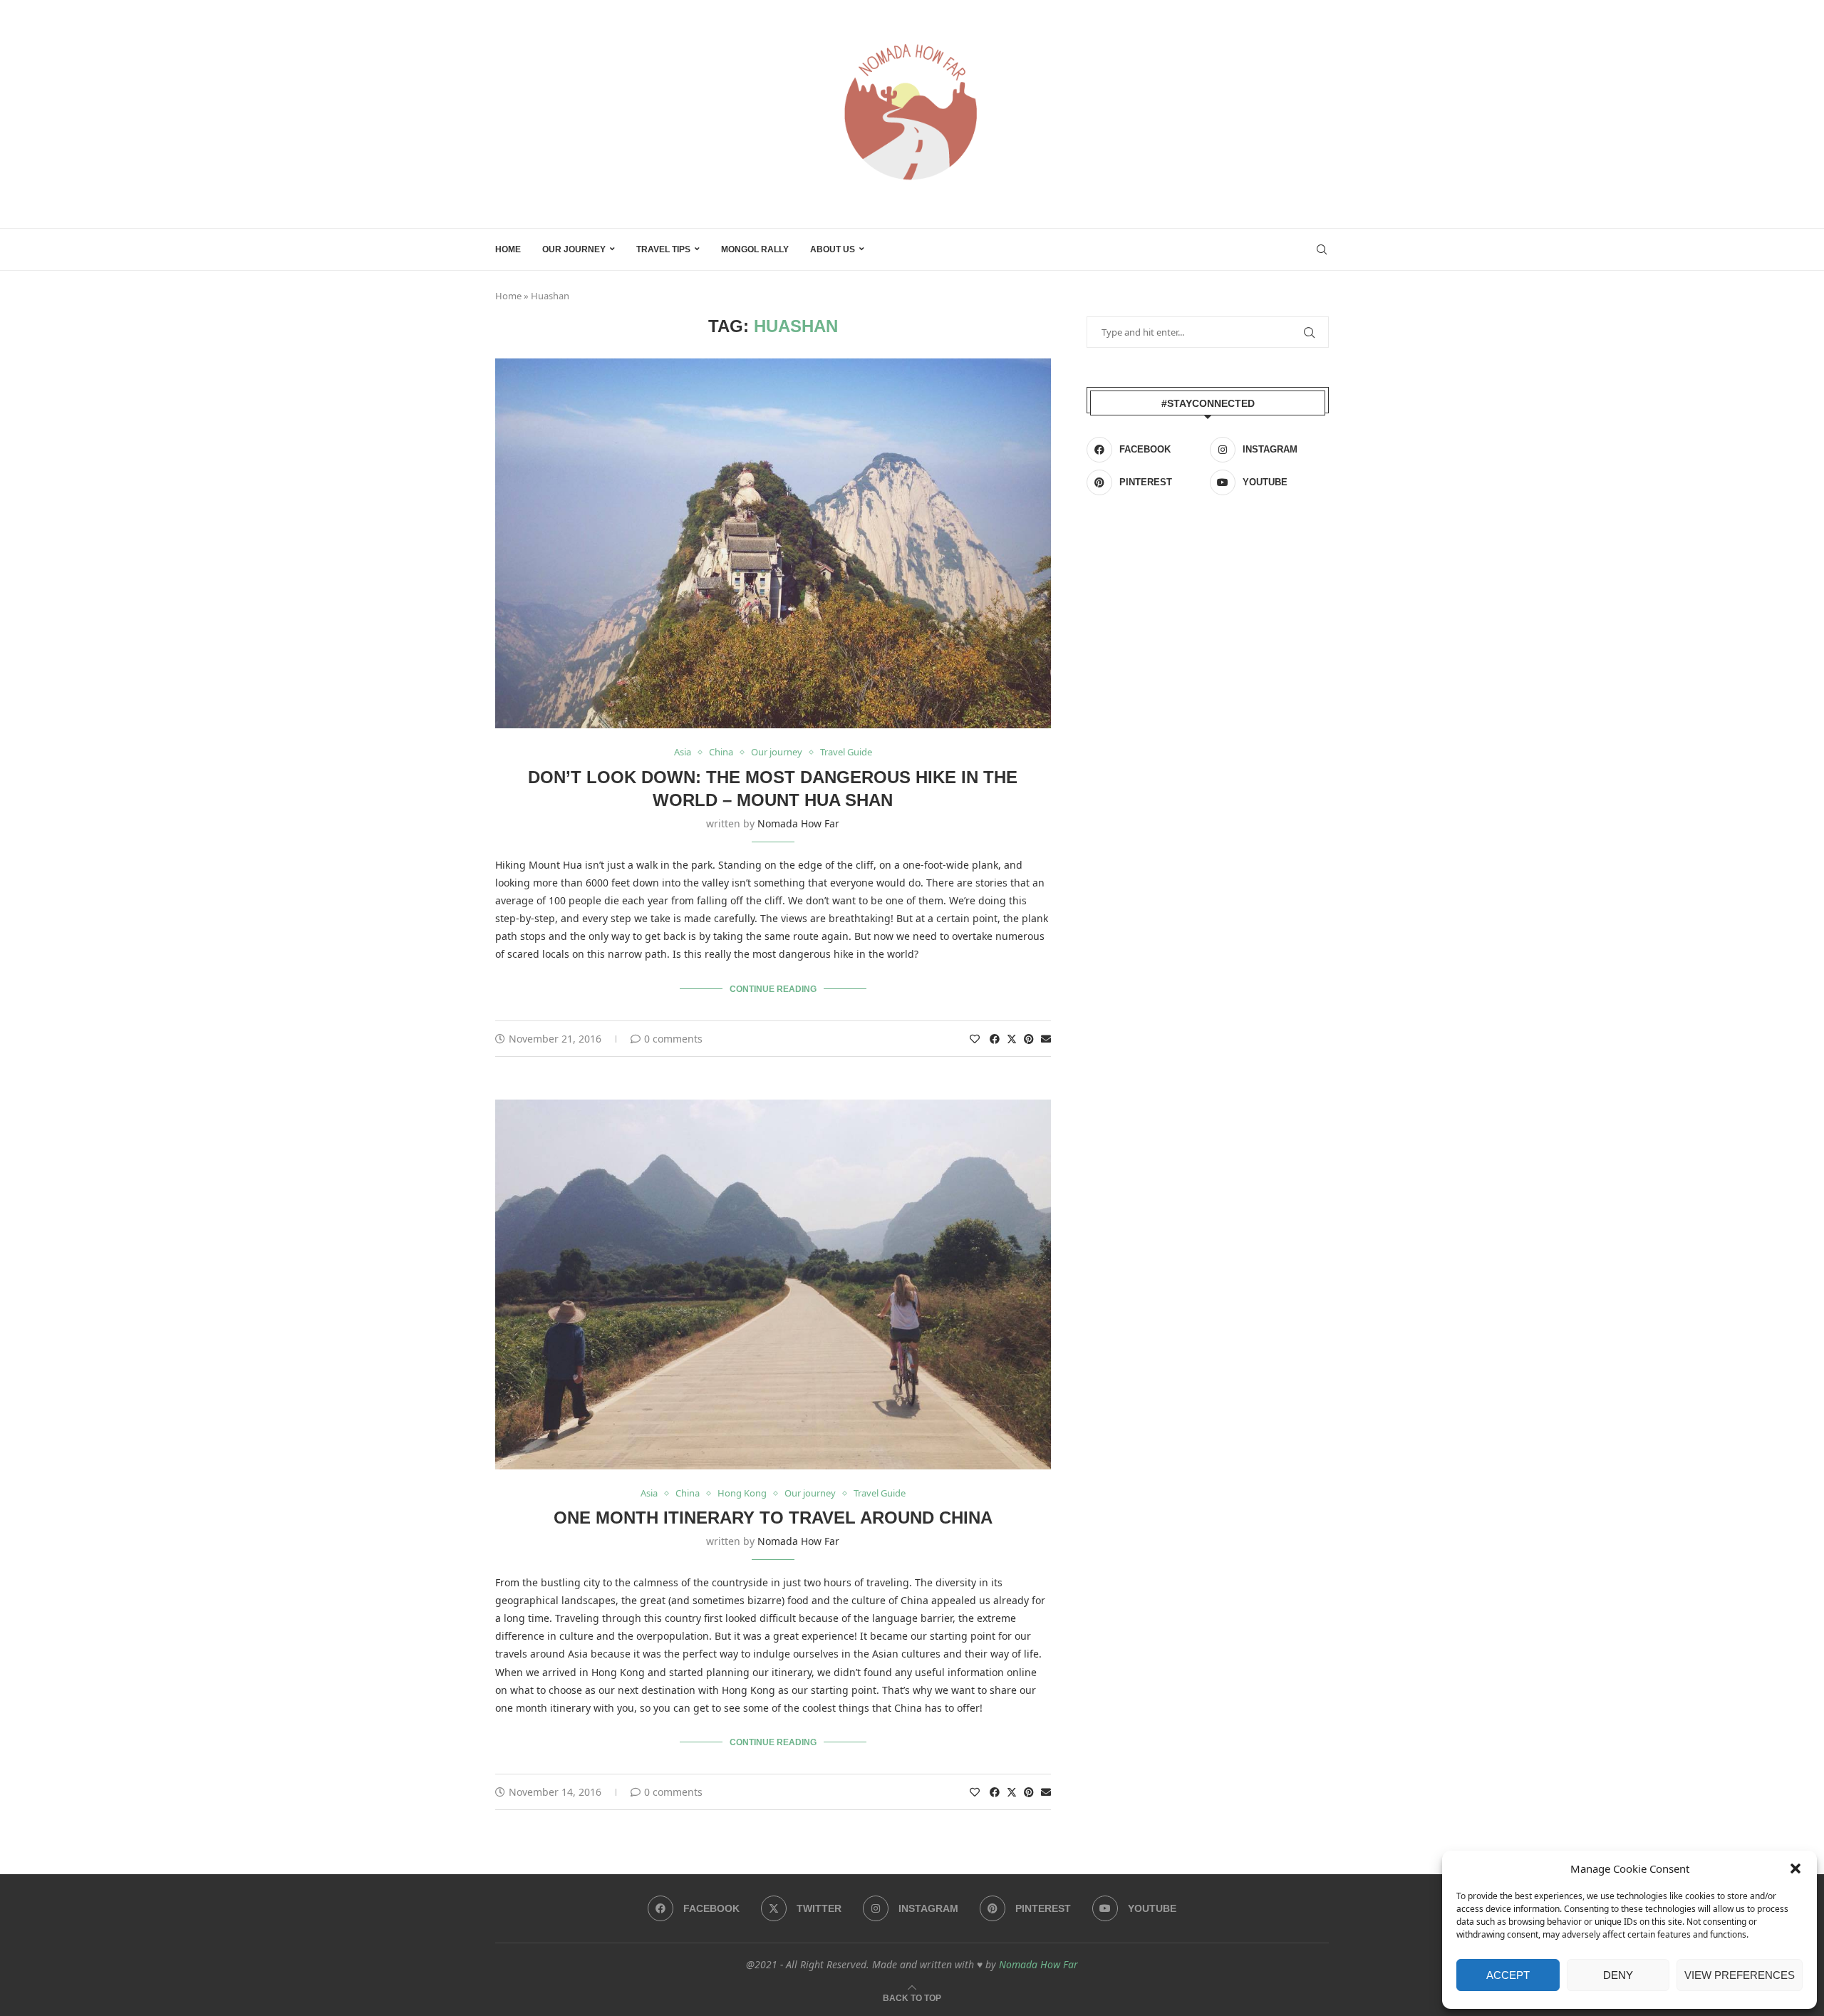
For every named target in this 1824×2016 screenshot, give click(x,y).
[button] (1795, 1868)
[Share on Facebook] (995, 1039)
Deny (1618, 1975)
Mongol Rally (755, 249)
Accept (1508, 1975)
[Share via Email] (1046, 1039)
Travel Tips (663, 249)
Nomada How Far (798, 823)
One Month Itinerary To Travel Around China (773, 1518)
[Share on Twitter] (1012, 1039)
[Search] (1322, 249)
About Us (833, 249)
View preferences (1740, 1975)
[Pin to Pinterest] (1029, 1039)
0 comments (673, 1039)
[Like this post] (975, 1039)
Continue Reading (773, 989)
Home (508, 249)
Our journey (574, 249)
